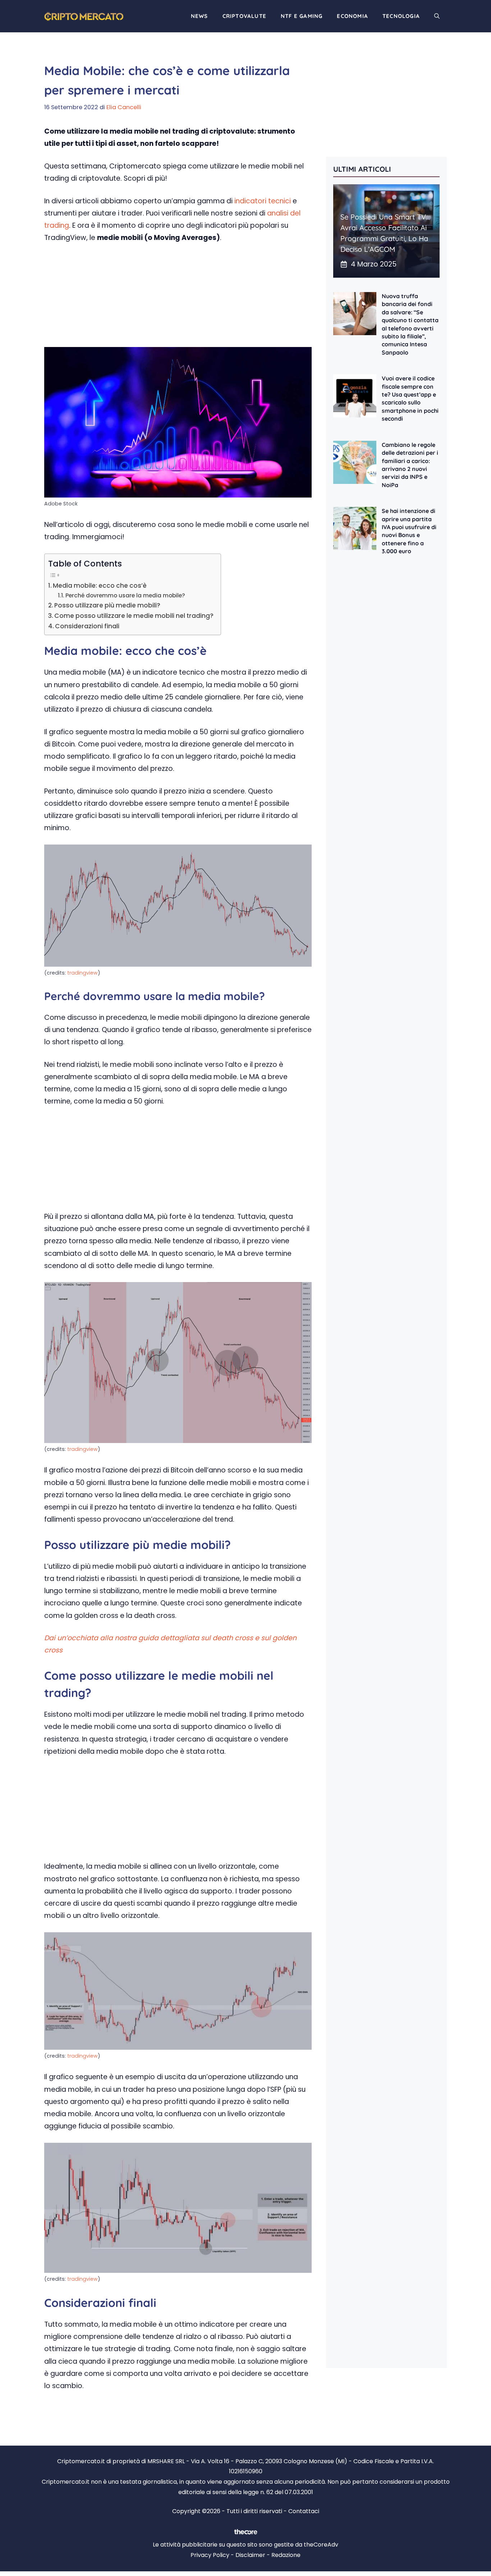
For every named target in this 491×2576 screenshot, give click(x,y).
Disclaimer (250, 2555)
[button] (437, 16)
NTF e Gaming (302, 16)
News (199, 16)
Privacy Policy (210, 2555)
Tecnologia (401, 16)
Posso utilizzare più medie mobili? (107, 605)
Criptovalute (244, 16)
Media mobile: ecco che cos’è (100, 586)
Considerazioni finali (87, 626)
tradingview (82, 973)
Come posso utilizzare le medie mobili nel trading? (134, 616)
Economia (352, 16)
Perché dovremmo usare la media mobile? (125, 595)
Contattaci (304, 2511)
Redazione (286, 2555)
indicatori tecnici (262, 201)
